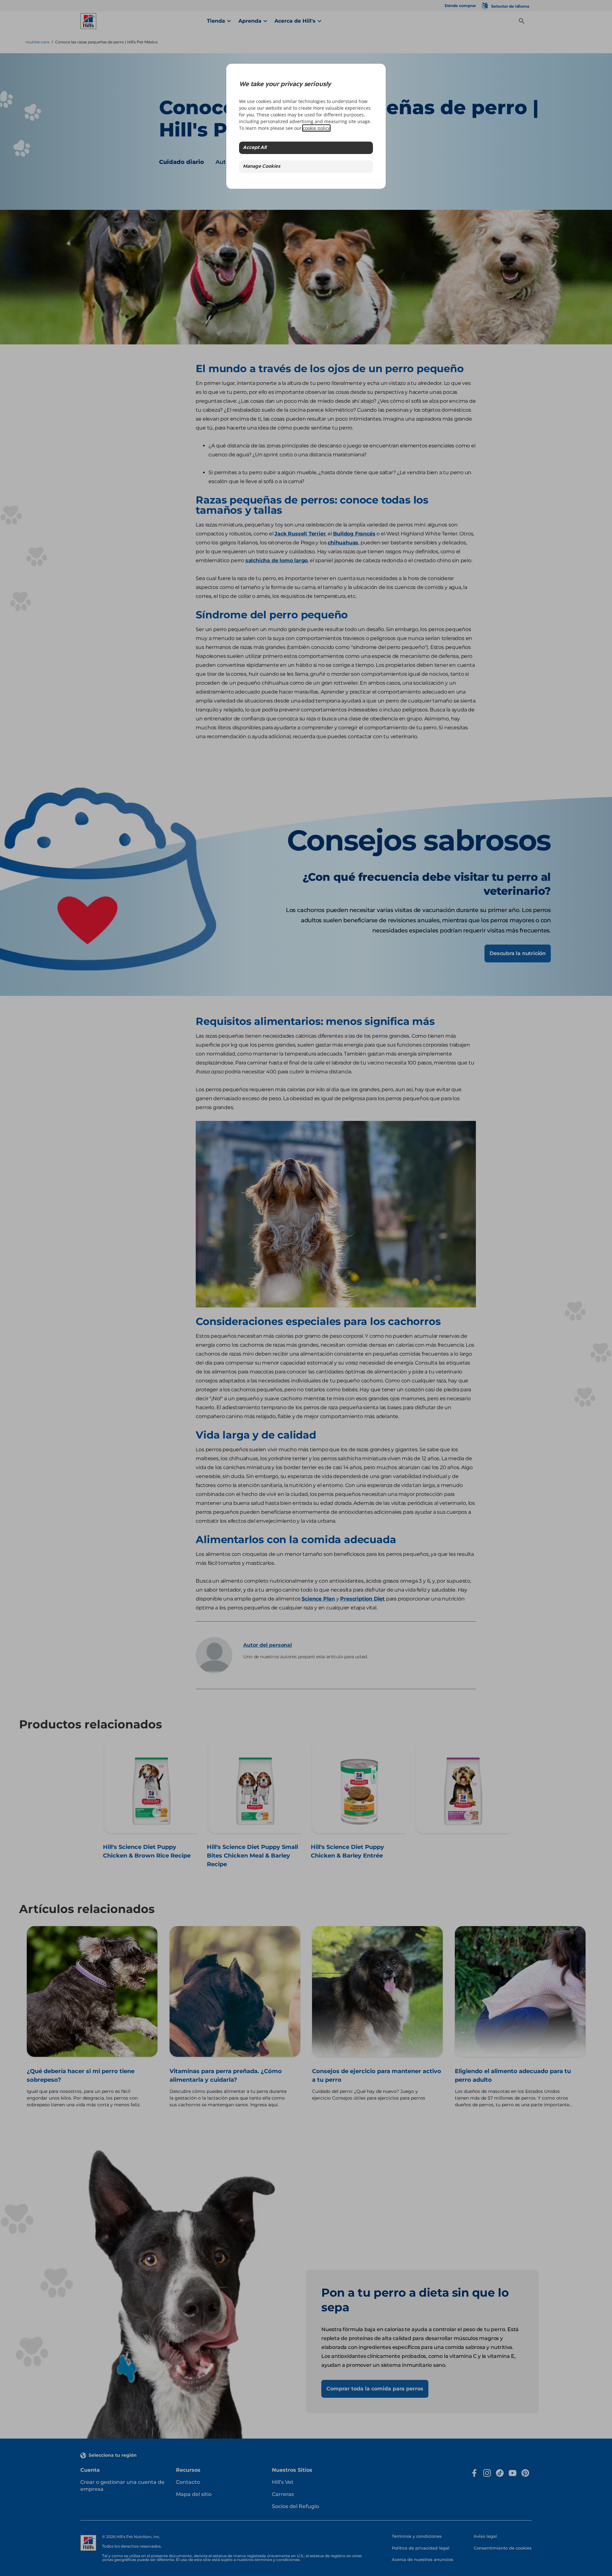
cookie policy (316, 128)
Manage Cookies (262, 167)
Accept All (255, 148)
